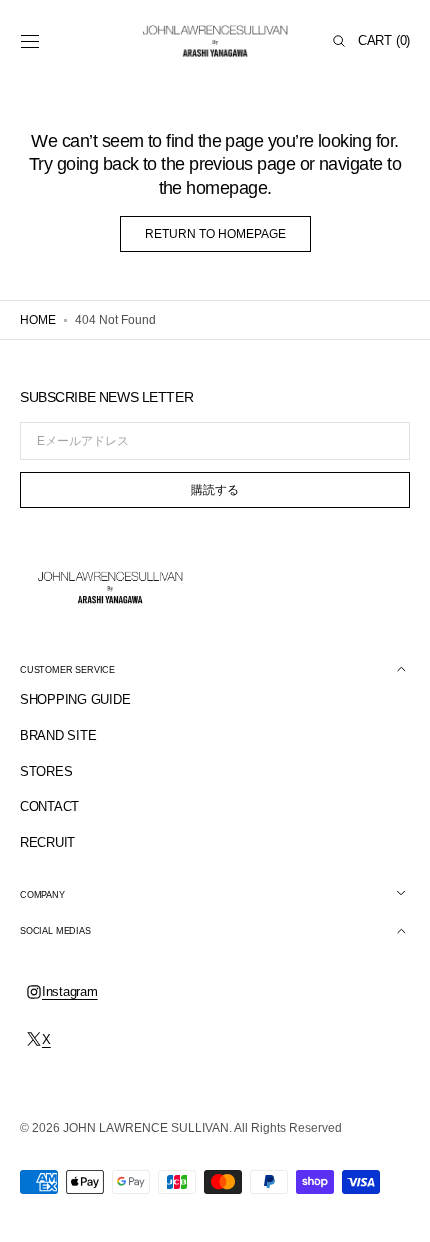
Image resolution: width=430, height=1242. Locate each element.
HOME (38, 320)
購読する (215, 490)
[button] (30, 41)
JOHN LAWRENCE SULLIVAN (146, 1128)
